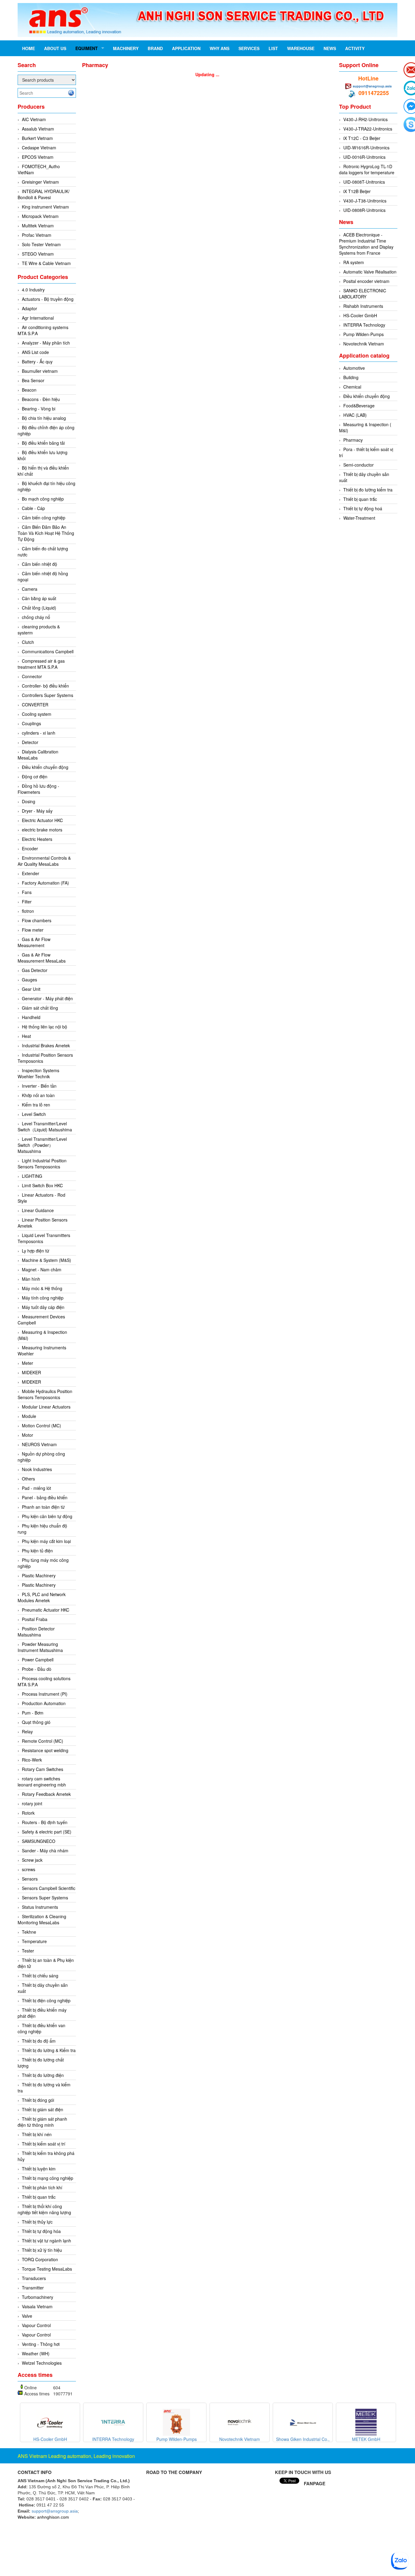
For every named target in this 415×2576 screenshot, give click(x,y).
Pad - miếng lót (36, 1488)
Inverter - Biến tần (39, 1086)
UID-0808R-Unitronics (364, 210)
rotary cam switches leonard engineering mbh (42, 1782)
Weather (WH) (36, 2353)
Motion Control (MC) (41, 1426)
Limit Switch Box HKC (42, 1185)
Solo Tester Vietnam (41, 244)
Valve (27, 2316)
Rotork (28, 1813)
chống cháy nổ (36, 617)
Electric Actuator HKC (42, 820)
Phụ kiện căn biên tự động (47, 1516)
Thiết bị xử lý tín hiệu (42, 2250)
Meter (27, 1363)
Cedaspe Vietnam (39, 148)
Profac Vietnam (37, 235)
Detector (30, 742)
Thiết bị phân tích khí (42, 2187)
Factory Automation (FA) (45, 883)
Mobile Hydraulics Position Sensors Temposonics (45, 1394)
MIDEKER (31, 1372)
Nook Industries (37, 1469)
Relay (27, 1731)
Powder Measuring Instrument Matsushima (40, 1647)
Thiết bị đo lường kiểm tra (368, 490)
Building (351, 377)
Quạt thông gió (36, 1722)
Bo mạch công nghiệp (43, 499)
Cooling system (37, 714)
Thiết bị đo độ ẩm (39, 2041)
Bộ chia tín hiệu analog (44, 418)
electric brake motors (42, 830)
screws (29, 1869)
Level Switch (34, 1114)
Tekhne (29, 1932)
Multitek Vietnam (38, 226)
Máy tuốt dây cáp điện (43, 1307)
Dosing (29, 801)
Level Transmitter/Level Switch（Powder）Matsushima (42, 1145)
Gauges (29, 980)
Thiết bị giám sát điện (43, 2109)
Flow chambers (37, 920)
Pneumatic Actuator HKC (46, 1610)
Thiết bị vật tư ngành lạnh (46, 2241)
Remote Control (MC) (43, 1741)
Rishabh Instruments (363, 306)
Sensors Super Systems (45, 1898)
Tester (28, 1951)
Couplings (31, 723)
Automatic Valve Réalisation (370, 272)
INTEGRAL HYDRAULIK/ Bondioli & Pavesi (44, 194)
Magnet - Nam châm (42, 1269)
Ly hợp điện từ (36, 1251)
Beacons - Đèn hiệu (41, 399)
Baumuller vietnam (40, 371)
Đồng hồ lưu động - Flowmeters (38, 789)
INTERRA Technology (364, 325)
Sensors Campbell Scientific (49, 1888)
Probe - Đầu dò (37, 1669)
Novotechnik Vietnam (364, 344)
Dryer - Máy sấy (37, 811)
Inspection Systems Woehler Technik (38, 1073)
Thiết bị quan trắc (39, 2197)
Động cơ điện (35, 777)
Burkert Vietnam (37, 138)
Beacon (29, 390)
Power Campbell (38, 1660)
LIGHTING (32, 1176)
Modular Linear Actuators (46, 1407)
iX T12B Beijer (357, 191)
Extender (31, 873)
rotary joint (32, 1803)
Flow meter (33, 930)
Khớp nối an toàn (38, 1095)
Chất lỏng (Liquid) (39, 608)
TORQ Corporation (40, 2259)
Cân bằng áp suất (39, 598)
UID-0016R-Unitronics (364, 157)
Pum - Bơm (33, 1713)
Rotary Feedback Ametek (46, 1794)
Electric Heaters (37, 839)
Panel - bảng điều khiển (45, 1497)
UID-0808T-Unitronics (364, 182)
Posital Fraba (35, 1619)
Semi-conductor (358, 465)
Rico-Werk (32, 1760)
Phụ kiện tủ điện (37, 1551)
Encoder (30, 848)
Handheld (31, 1017)
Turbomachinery (38, 2297)
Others (28, 1479)
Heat (26, 1036)
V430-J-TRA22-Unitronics (368, 129)
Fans (27, 892)
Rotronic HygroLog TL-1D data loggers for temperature (367, 169)
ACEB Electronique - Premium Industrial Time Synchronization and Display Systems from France (366, 244)
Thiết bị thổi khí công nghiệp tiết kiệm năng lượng (44, 2209)
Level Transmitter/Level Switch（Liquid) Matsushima (45, 1127)
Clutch (28, 642)
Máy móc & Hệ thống (42, 1288)
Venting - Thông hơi (41, 2344)
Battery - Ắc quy (37, 362)
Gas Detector (35, 970)
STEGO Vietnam (38, 254)
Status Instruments (40, 1907)
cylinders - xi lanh (39, 733)
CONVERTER (35, 705)
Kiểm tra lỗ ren (36, 1105)
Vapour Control (36, 2325)
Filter (27, 902)
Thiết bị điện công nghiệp (46, 2000)
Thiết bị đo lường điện (43, 2075)
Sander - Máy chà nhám (45, 1850)
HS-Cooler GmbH (360, 315)
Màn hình (31, 1279)
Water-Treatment (359, 518)
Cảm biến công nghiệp (44, 518)
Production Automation (44, 1703)
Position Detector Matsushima (36, 1632)
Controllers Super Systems (48, 695)
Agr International (38, 318)
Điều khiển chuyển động (45, 767)
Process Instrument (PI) (45, 1694)
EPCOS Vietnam (38, 157)
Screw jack (32, 1860)
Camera (30, 589)
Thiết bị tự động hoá (363, 508)
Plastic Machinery (39, 1575)
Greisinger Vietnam (40, 182)
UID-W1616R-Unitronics (366, 148)
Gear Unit (31, 989)
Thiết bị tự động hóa (41, 2231)
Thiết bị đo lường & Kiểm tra (49, 2050)
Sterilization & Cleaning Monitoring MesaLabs (42, 1919)
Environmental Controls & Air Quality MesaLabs (44, 861)
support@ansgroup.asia (372, 86)
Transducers (34, 2278)
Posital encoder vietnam (366, 281)
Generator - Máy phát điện (47, 998)
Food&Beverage (359, 406)
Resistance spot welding (45, 1750)
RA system (354, 262)
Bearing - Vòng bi (39, 409)
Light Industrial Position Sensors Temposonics (42, 1164)
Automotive (354, 368)
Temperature (34, 1941)
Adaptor (29, 308)
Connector (32, 676)
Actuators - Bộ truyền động (48, 299)
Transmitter (33, 2288)
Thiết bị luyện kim (39, 2169)
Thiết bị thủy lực (37, 2222)
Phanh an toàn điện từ (43, 1507)
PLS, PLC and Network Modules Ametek (42, 1597)
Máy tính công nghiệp (43, 1298)
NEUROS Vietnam (39, 1444)
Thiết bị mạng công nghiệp (48, 2178)
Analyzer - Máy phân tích (46, 343)
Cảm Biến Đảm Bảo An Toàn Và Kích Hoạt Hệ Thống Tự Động (46, 533)
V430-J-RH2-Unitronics (365, 119)
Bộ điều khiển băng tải (43, 443)
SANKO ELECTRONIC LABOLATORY (363, 294)
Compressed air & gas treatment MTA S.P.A (41, 664)
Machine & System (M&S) (46, 1260)
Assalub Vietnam (38, 129)
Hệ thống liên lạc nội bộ (45, 1027)
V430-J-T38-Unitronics (365, 201)
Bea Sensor (33, 380)
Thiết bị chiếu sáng (40, 1976)
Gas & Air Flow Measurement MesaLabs (42, 958)
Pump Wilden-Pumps (364, 334)
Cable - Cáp (33, 508)
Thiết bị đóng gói (38, 2100)
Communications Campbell (48, 651)
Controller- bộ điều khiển (45, 686)
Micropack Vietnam (40, 216)
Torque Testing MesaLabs (47, 2269)
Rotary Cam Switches (43, 1769)
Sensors (30, 1879)
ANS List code (35, 352)
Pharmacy (353, 440)
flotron (28, 911)
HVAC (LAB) (355, 415)
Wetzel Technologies (42, 2363)
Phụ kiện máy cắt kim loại (46, 1541)
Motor (27, 1435)
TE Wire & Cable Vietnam (46, 263)
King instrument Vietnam (45, 207)
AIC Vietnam (34, 119)
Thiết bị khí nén (37, 2134)
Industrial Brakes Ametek (46, 1045)
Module (29, 1416)
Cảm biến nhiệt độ (39, 564)
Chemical (352, 387)
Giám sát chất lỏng (40, 1008)
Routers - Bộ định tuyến (45, 1822)
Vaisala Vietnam (37, 2306)
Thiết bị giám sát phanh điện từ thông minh (42, 2122)
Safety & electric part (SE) (47, 1832)
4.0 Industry (33, 290)
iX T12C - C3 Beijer (362, 138)
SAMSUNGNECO (39, 1841)
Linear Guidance (38, 1210)
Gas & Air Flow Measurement (34, 942)
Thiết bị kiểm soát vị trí (44, 2144)
